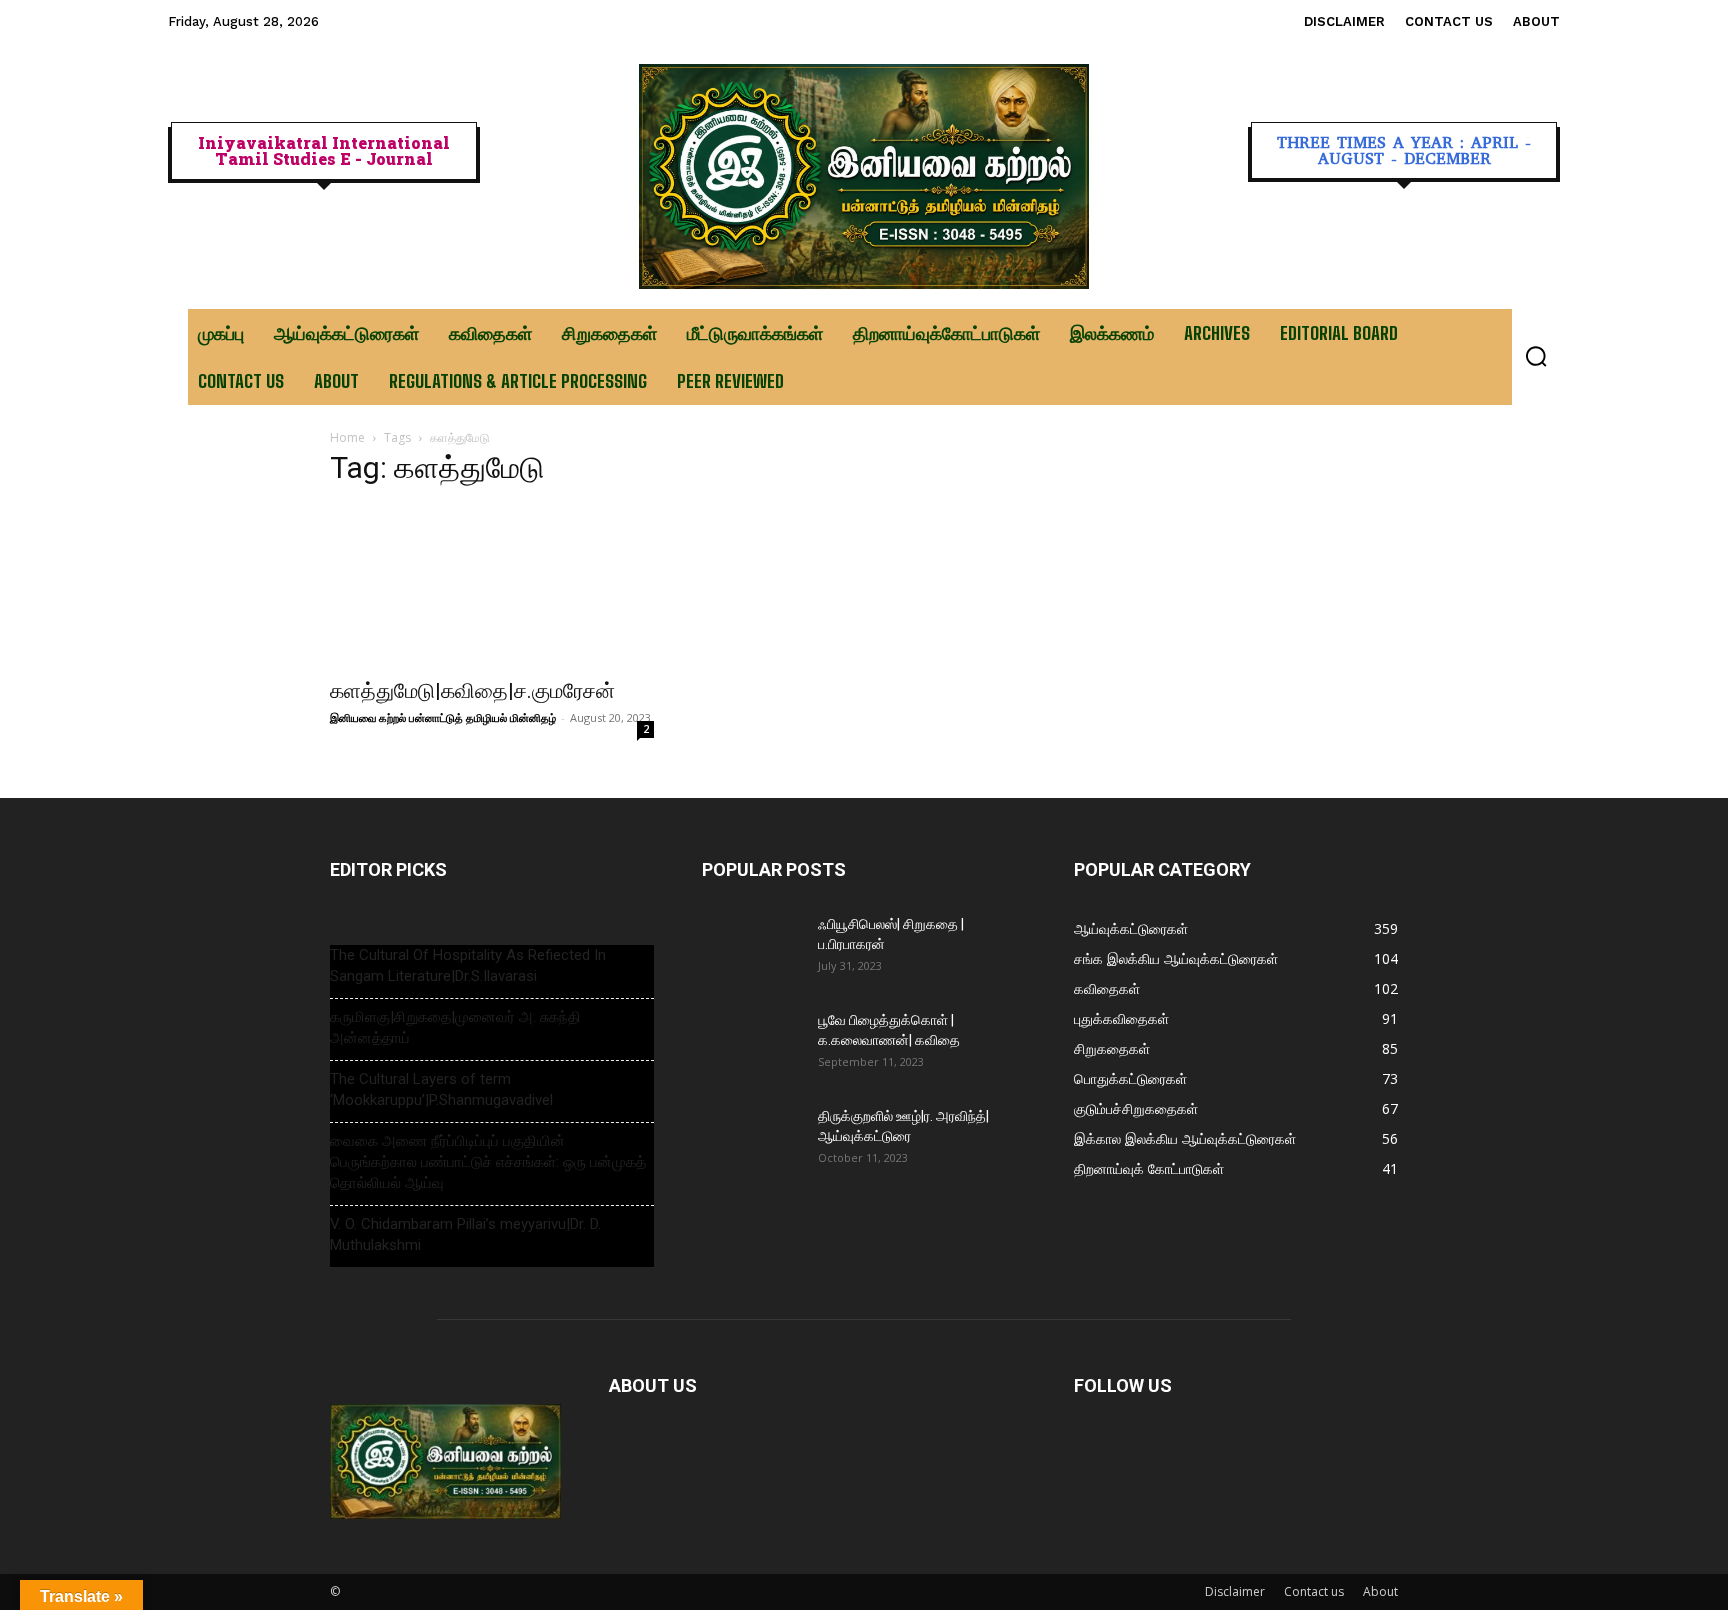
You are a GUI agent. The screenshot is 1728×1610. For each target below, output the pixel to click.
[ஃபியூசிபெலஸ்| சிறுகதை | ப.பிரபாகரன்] (752, 949)
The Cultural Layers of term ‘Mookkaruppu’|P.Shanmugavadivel (441, 1089)
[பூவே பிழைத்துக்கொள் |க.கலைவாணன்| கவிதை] (752, 1045)
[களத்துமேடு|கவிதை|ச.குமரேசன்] (492, 586)
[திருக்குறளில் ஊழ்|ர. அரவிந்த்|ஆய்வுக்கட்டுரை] (752, 1141)
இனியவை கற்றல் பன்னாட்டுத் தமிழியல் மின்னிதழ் (443, 717)
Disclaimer (1235, 1591)
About (1380, 1591)
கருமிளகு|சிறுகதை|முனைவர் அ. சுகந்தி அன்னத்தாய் (455, 1027)
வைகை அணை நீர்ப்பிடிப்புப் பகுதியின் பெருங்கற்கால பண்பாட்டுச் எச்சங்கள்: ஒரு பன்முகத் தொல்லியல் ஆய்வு (488, 1162)
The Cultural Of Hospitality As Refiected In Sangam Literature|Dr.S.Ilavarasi (468, 965)
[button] (1536, 356)
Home (347, 437)
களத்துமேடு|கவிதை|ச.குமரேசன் (472, 691)
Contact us (1314, 1591)
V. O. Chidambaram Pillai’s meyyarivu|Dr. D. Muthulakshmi (465, 1234)
